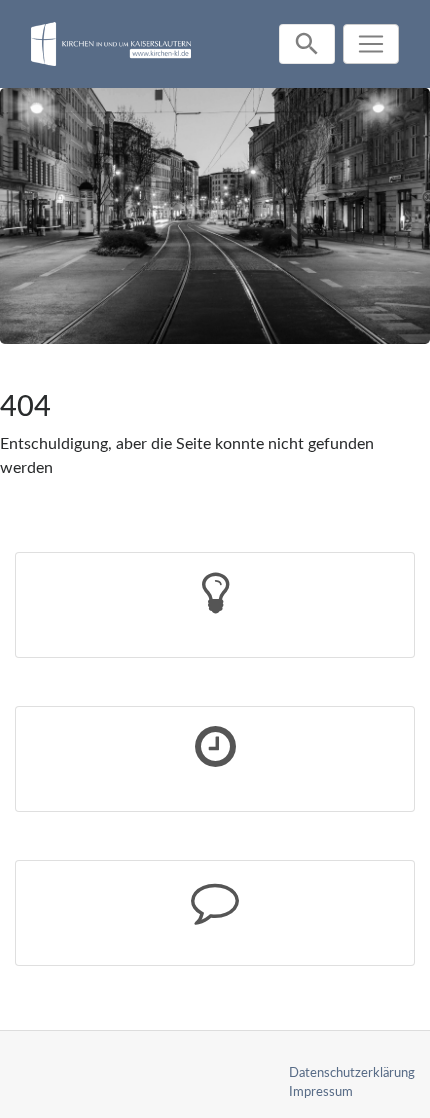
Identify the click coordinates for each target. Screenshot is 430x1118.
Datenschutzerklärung (352, 1073)
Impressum (321, 1092)
